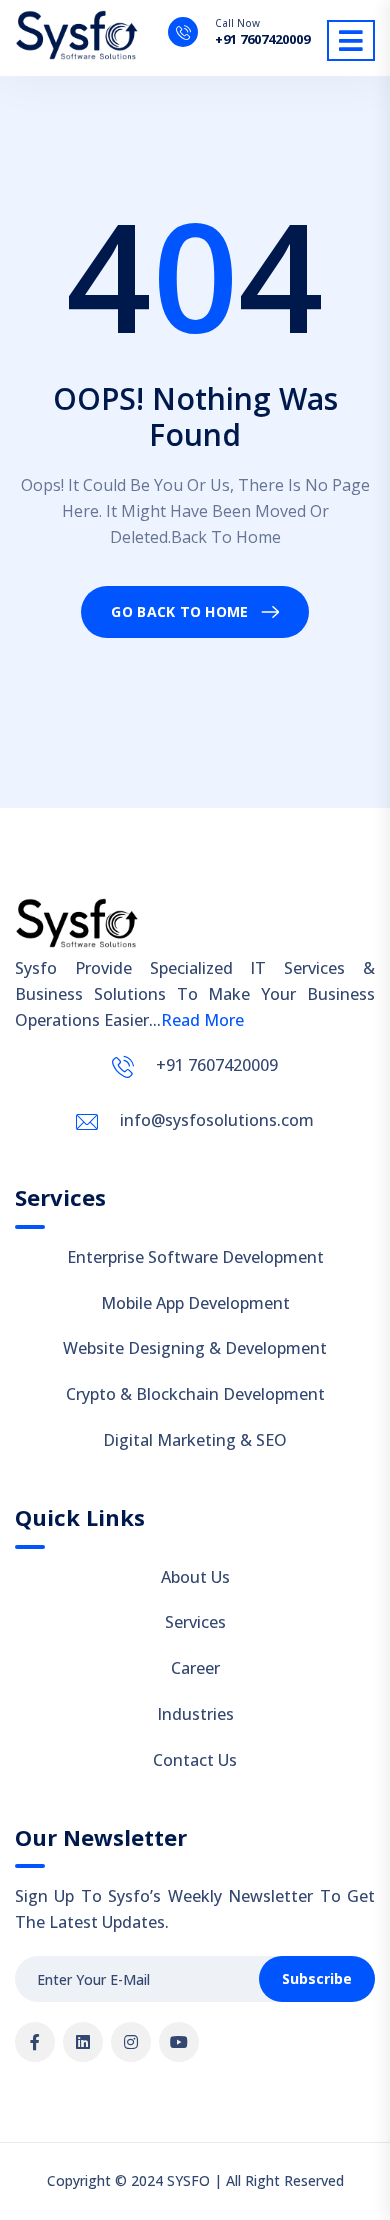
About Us (195, 1577)
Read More (202, 1020)
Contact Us (195, 1760)
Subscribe (317, 1978)
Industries (195, 1714)
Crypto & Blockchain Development (195, 1394)
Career (195, 1668)
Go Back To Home (179, 611)
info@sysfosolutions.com (217, 1120)
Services (195, 1622)
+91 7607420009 (262, 39)
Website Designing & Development (195, 1348)
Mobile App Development (195, 1303)
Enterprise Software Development (195, 1257)
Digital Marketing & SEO (195, 1440)
